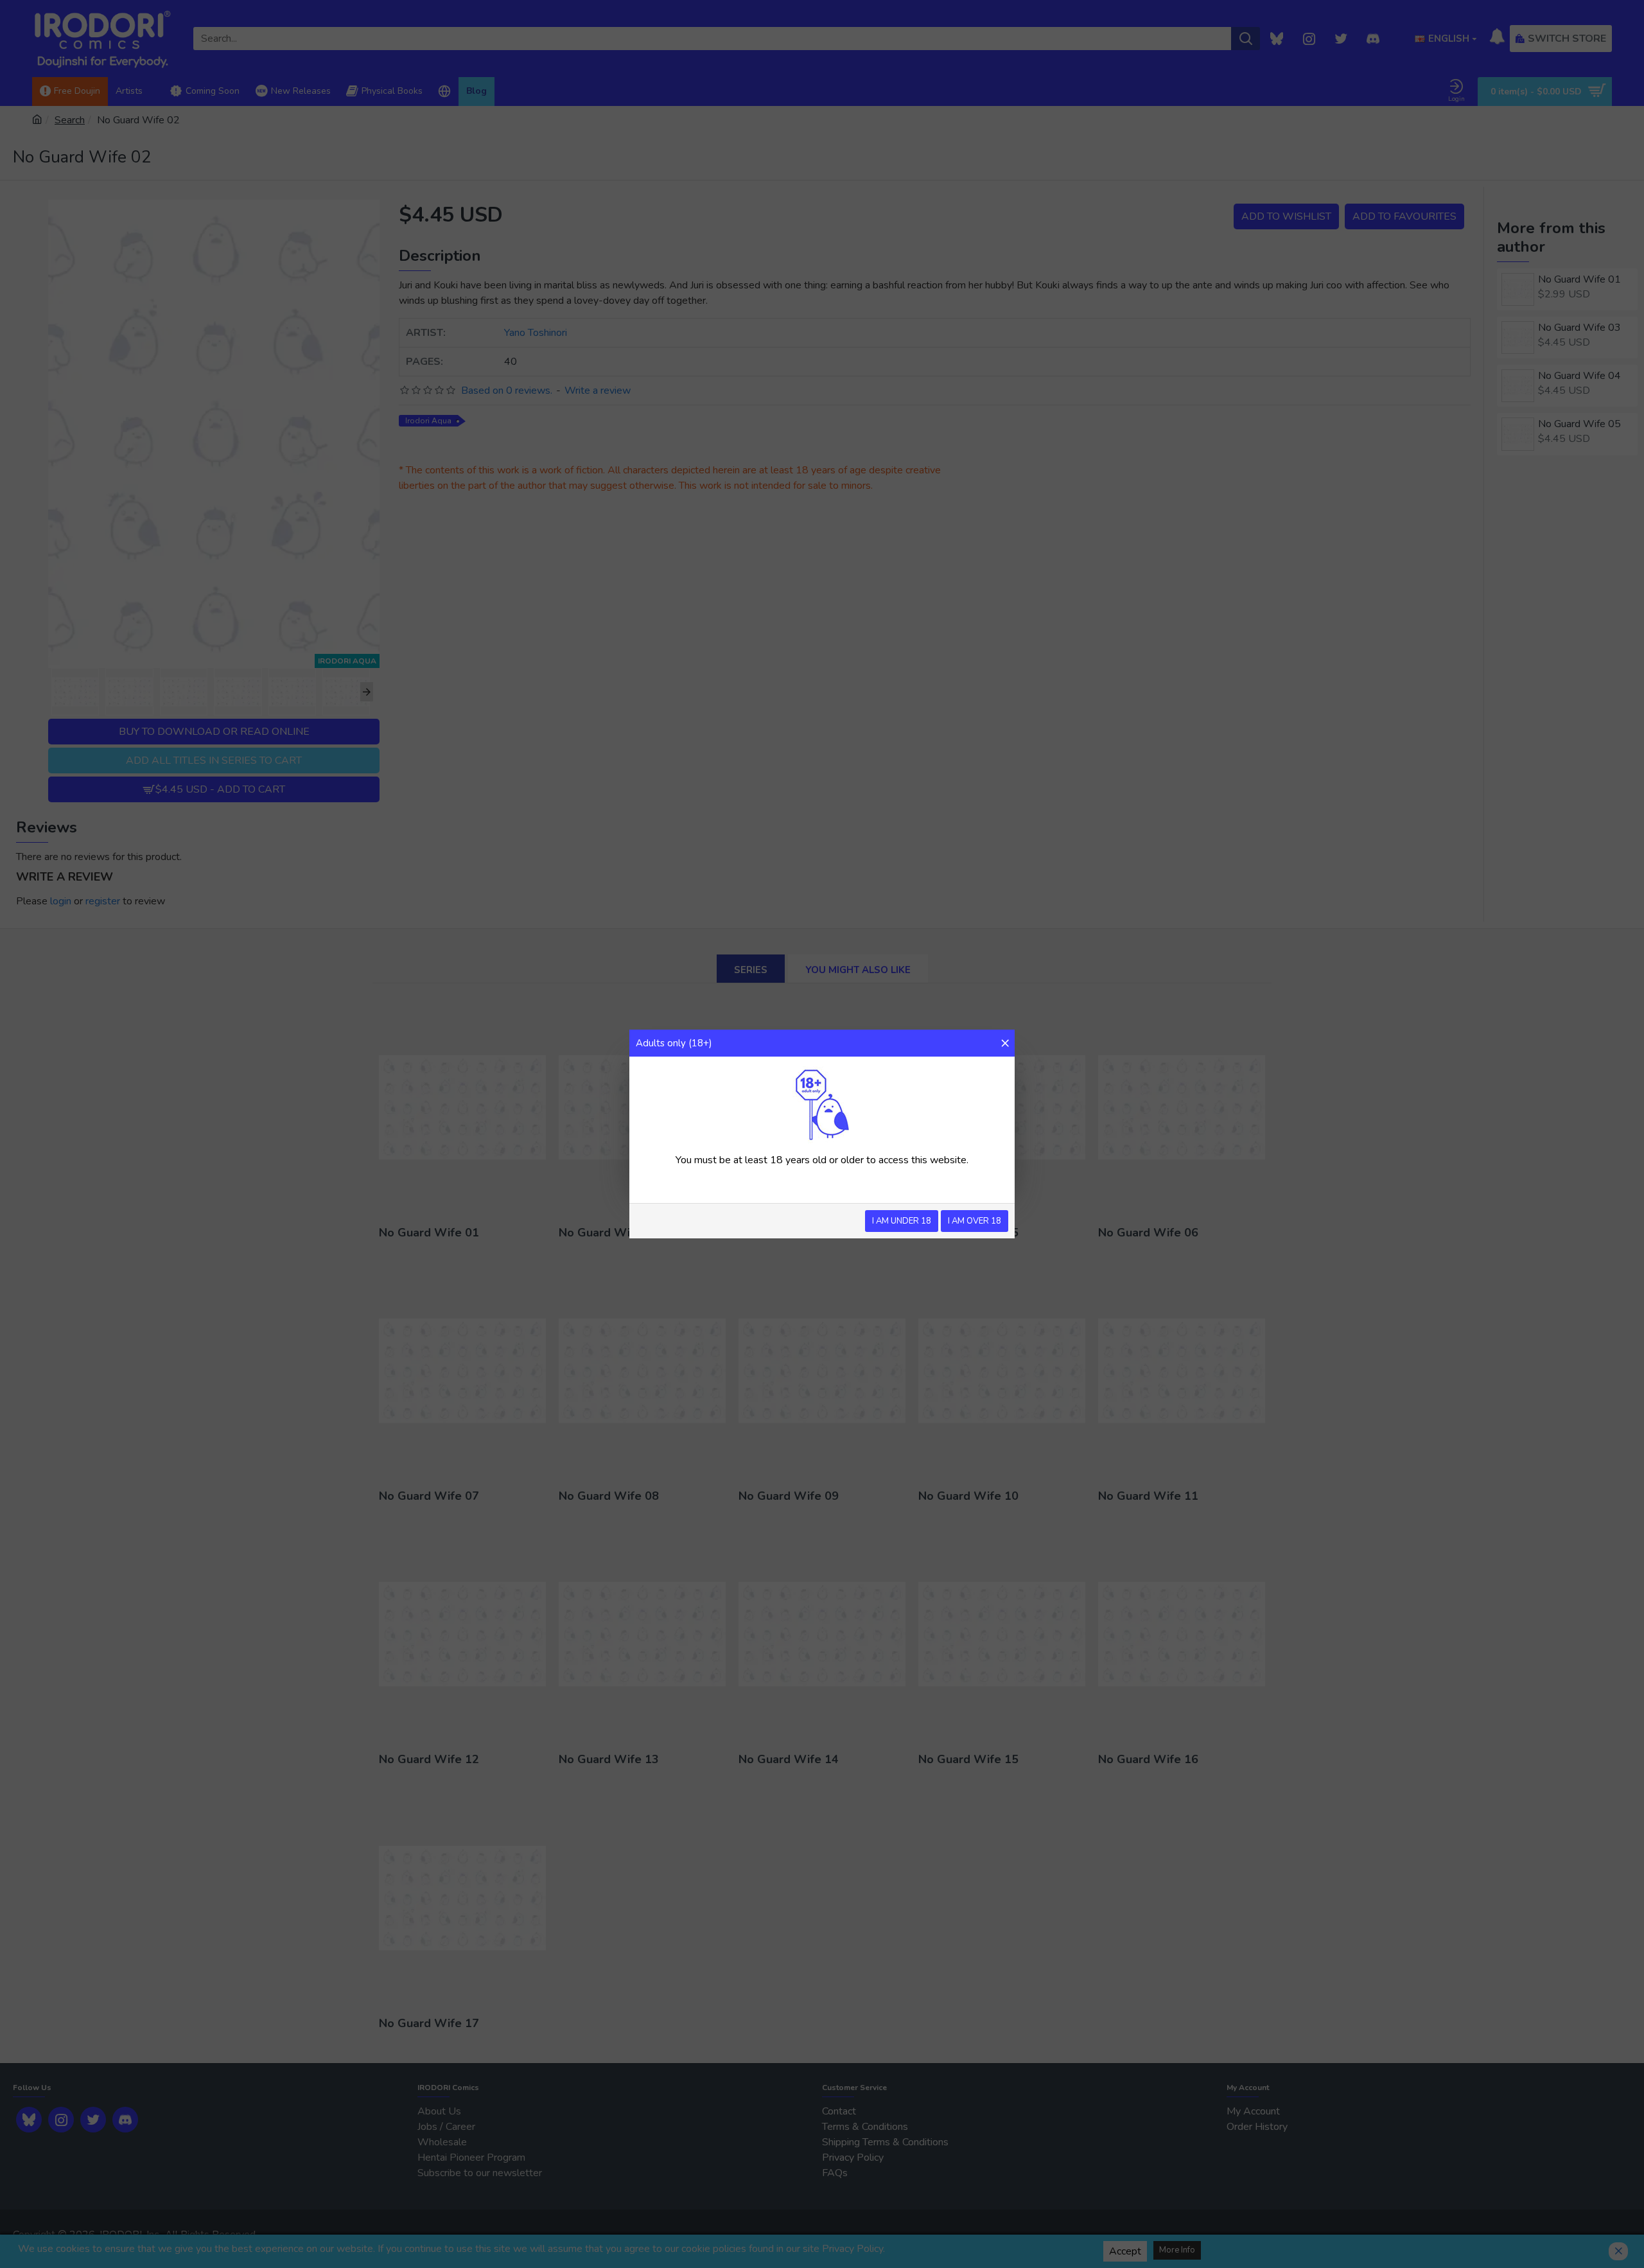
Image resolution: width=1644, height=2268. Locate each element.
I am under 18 (902, 1221)
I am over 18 (975, 1221)
